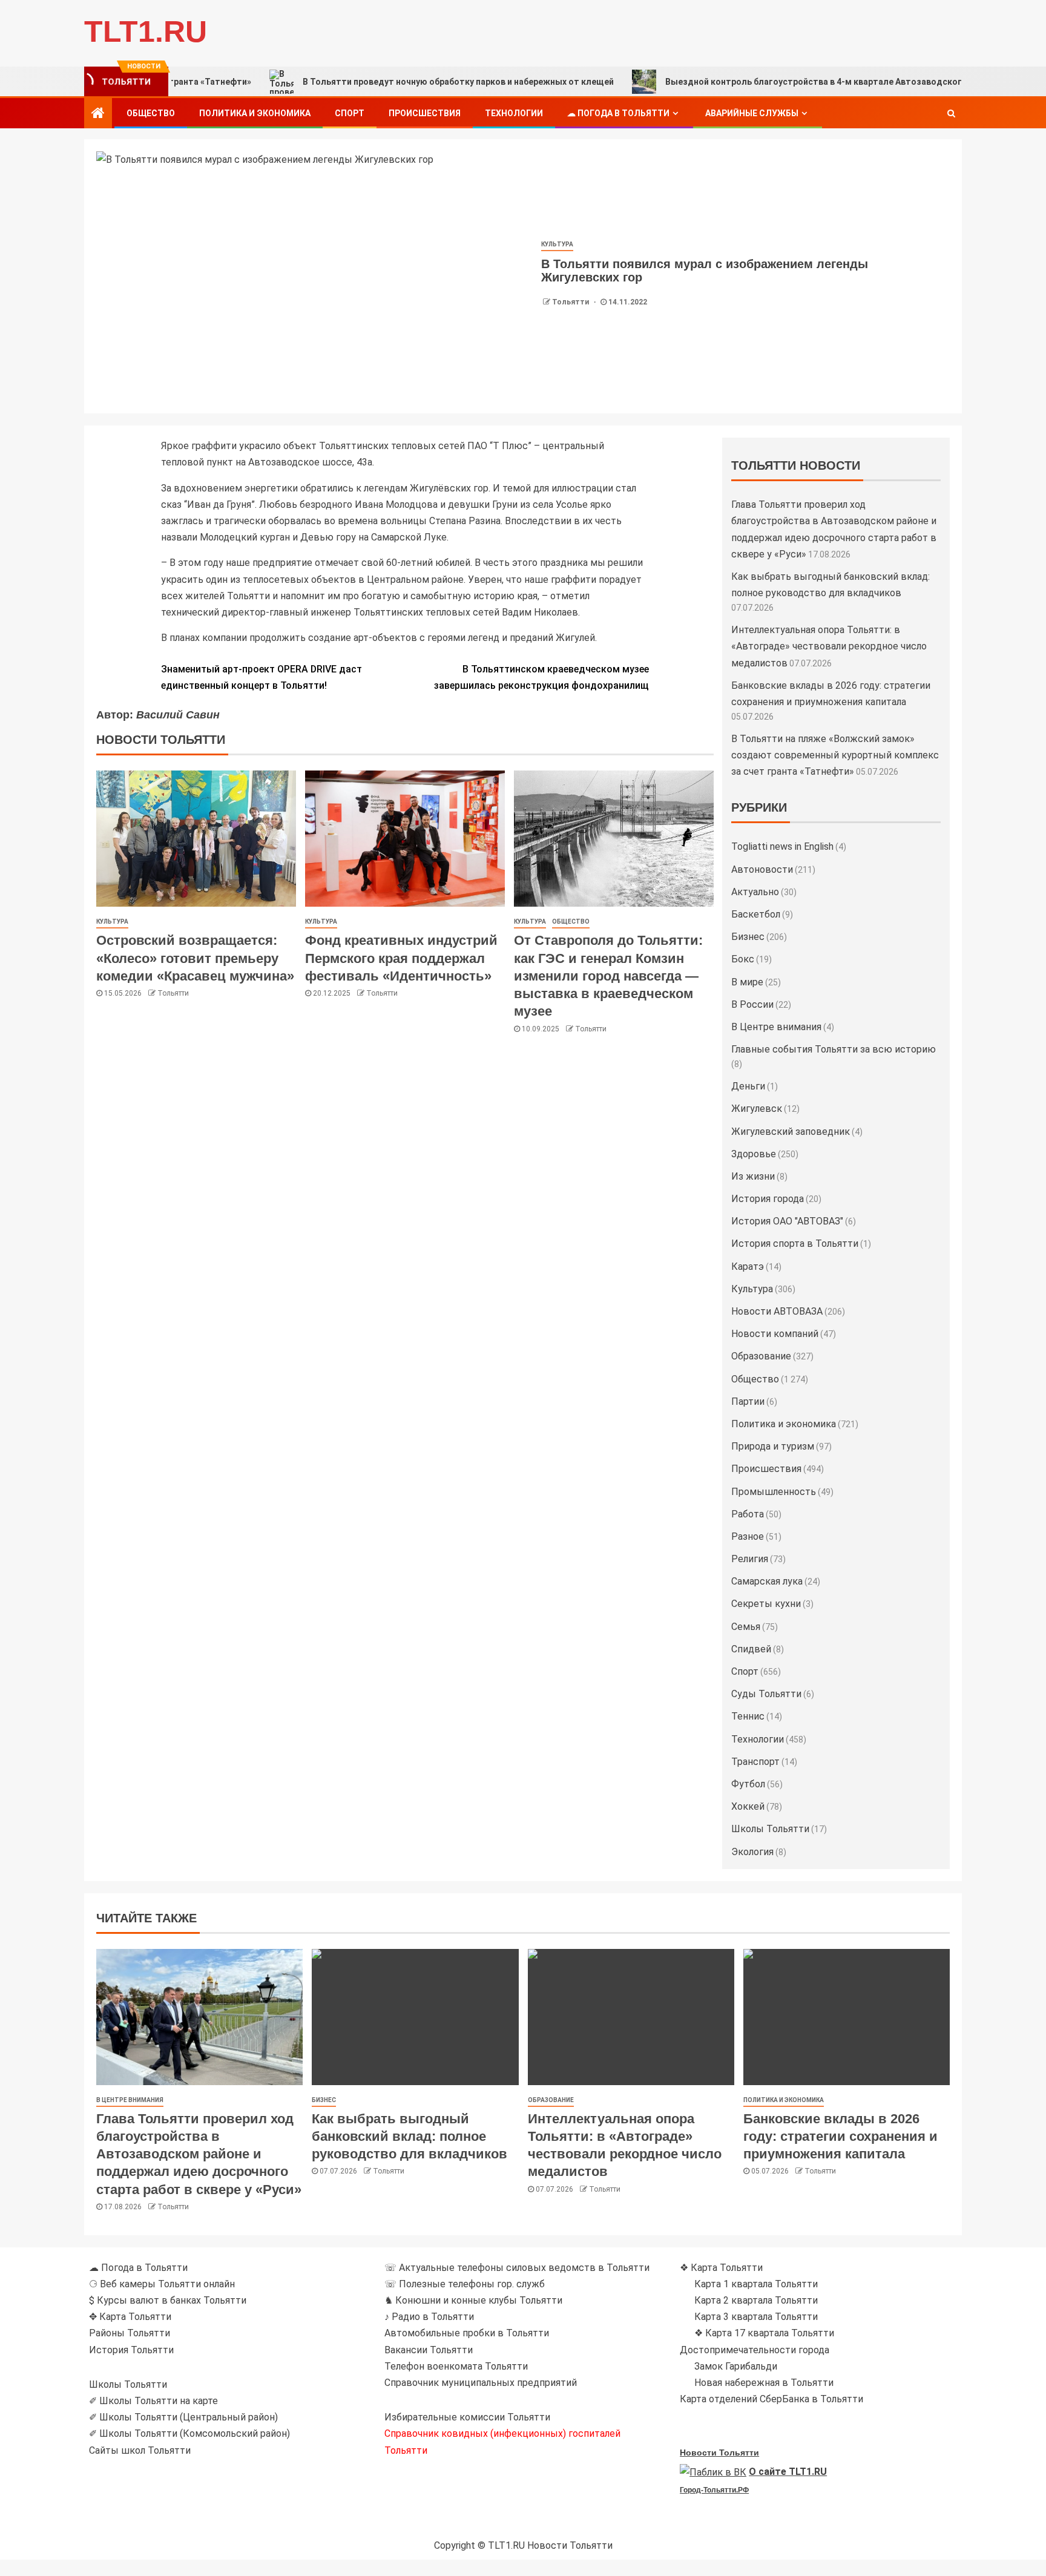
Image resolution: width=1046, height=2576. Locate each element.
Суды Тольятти (766, 1694)
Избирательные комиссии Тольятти (467, 2417)
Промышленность (774, 1492)
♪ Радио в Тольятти (429, 2317)
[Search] (951, 113)
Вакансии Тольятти (429, 2350)
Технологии (514, 113)
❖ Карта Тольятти (721, 2268)
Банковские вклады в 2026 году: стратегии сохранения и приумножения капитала (840, 2137)
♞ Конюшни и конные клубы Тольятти (473, 2300)
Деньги (748, 1086)
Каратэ (748, 1267)
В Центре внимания (776, 1027)
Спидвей (751, 1649)
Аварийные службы (752, 113)
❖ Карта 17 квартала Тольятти (764, 2333)
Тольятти (571, 302)
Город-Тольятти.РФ (714, 2490)
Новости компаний (775, 1334)
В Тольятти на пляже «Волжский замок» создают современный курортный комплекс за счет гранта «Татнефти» (835, 755)
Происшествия (425, 113)
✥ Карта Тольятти (130, 2317)
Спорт (350, 113)
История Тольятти (131, 2350)
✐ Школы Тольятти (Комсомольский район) (189, 2433)
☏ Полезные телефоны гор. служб (465, 2284)
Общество (151, 113)
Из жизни (753, 1176)
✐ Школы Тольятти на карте (153, 2401)
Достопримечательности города (755, 2350)
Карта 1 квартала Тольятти (756, 2284)
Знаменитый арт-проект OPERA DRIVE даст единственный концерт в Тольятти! (261, 677)
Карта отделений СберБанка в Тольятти (771, 2399)
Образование (761, 1356)
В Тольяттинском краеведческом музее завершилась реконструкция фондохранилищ (541, 677)
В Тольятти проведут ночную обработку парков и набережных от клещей (377, 82)
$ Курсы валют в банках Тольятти (168, 2300)
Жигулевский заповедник (791, 1132)
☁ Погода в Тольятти (618, 113)
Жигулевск (757, 1109)
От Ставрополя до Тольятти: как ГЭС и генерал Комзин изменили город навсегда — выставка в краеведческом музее (608, 976)
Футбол (748, 1784)
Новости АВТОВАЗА (777, 1311)
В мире (747, 982)
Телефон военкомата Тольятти (456, 2366)
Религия (750, 1559)
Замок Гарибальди (736, 2366)
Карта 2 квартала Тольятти (756, 2300)
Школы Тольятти (770, 1829)
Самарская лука (767, 1581)
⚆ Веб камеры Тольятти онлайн (162, 2284)
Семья (746, 1627)
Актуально (755, 892)
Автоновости (762, 869)
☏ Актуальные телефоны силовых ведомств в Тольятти (517, 2268)
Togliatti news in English (782, 846)
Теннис (748, 1716)
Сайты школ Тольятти (140, 2450)
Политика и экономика (255, 113)
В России (752, 1004)
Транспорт (755, 1762)
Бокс (743, 959)
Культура (557, 244)
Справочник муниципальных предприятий (481, 2383)
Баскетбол (756, 914)
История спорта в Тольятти (795, 1244)
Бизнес (748, 937)
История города (768, 1199)
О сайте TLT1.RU (788, 2472)
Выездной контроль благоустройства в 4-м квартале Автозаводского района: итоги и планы (783, 82)
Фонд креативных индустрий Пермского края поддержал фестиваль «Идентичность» (401, 958)
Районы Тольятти (130, 2333)
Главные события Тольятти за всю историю (834, 1049)
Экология (752, 1852)
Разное (748, 1536)
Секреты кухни (766, 1604)
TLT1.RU (146, 31)
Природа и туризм (773, 1446)
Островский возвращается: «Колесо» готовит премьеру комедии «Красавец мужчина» (195, 958)
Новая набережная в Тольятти (764, 2383)
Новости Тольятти (719, 2453)
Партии (748, 1401)
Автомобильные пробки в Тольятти (467, 2333)
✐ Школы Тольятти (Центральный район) (183, 2417)
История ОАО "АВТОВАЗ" (787, 1221)
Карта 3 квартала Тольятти (756, 2317)
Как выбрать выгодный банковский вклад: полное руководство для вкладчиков (410, 2137)
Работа (748, 1514)
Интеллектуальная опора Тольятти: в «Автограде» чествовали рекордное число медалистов (829, 646)
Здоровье (754, 1154)
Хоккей (748, 1806)
